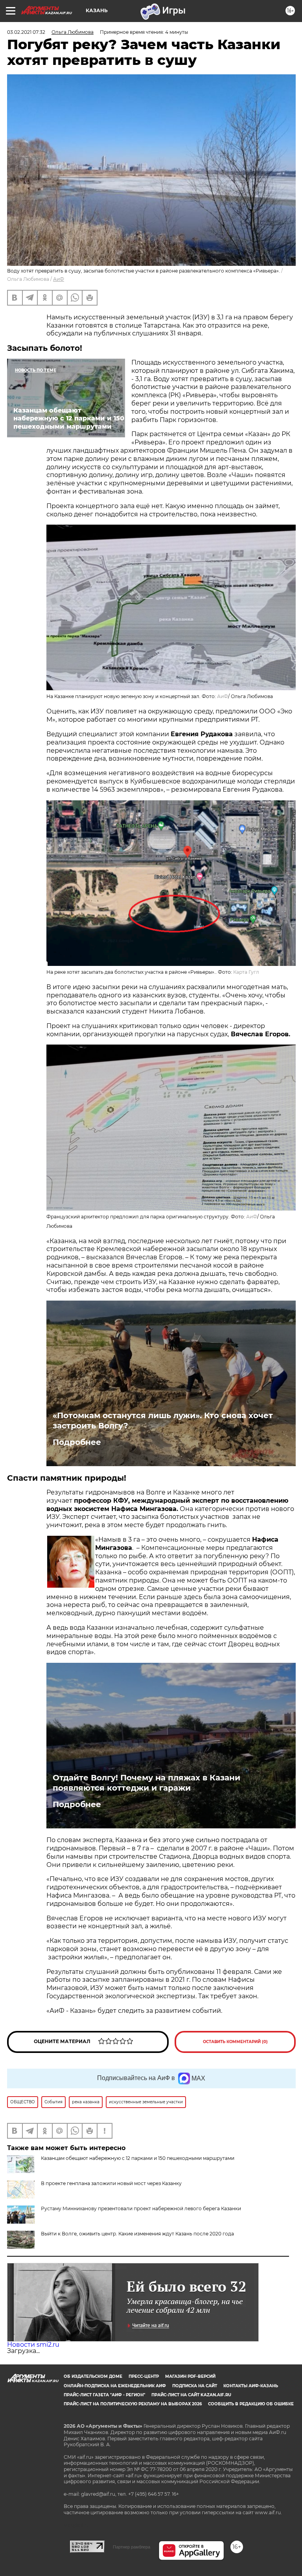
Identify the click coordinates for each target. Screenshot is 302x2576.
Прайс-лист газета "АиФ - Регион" (104, 2395)
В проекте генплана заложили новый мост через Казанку (111, 2183)
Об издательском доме (93, 2376)
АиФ (59, 279)
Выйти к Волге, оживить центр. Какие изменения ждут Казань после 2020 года (137, 2234)
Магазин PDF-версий (190, 2376)
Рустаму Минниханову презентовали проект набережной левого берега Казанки (141, 2208)
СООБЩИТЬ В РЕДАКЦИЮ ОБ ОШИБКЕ (251, 2404)
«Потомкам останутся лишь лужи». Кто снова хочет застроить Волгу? (163, 1421)
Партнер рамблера (132, 2547)
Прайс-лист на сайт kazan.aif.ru (191, 2395)
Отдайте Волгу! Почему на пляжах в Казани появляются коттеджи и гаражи (146, 1783)
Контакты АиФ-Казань (251, 2386)
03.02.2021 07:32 (26, 32)
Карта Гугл (246, 972)
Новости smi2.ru (33, 2345)
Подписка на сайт (195, 2386)
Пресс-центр (144, 2376)
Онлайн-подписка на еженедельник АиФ (115, 2386)
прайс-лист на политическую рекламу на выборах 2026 (133, 2404)
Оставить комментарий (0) (235, 2042)
